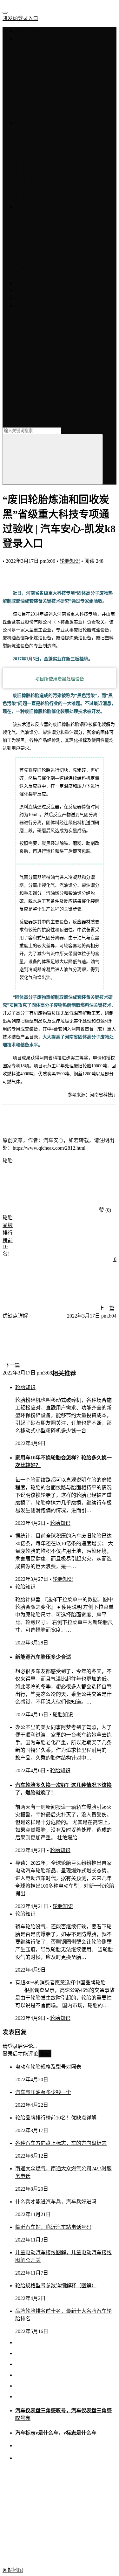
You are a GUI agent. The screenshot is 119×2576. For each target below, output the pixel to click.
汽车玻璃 (38, 245)
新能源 (23, 298)
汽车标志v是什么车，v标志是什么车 (56, 2433)
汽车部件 (25, 207)
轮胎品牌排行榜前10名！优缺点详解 (56, 2118)
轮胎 (8, 1161)
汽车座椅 (38, 252)
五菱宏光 (38, 54)
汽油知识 (25, 290)
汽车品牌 (25, 39)
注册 (38, 367)
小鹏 (33, 130)
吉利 (33, 69)
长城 (33, 184)
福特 (33, 199)
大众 (33, 77)
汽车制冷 (38, 268)
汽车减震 (38, 222)
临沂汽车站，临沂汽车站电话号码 (53, 2227)
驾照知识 (25, 306)
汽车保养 (25, 283)
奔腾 (33, 84)
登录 (26, 367)
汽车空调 (38, 237)
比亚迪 (36, 168)
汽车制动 (38, 260)
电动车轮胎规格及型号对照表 (48, 2067)
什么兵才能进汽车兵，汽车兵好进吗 (56, 2202)
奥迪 (33, 100)
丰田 (33, 46)
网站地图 (13, 2570)
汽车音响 (38, 214)
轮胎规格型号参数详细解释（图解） (56, 2286)
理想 (33, 176)
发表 (45, 2054)
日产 (33, 138)
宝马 (33, 107)
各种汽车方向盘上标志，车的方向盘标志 (61, 2143)
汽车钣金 (38, 229)
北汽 (33, 62)
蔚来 (33, 191)
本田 (33, 145)
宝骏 (33, 115)
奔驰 (33, 92)
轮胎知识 (38, 275)
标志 (33, 153)
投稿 (31, 375)
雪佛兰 (36, 161)
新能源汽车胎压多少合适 (43, 1657)
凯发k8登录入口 (20, 18)
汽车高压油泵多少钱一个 (43, 2092)
